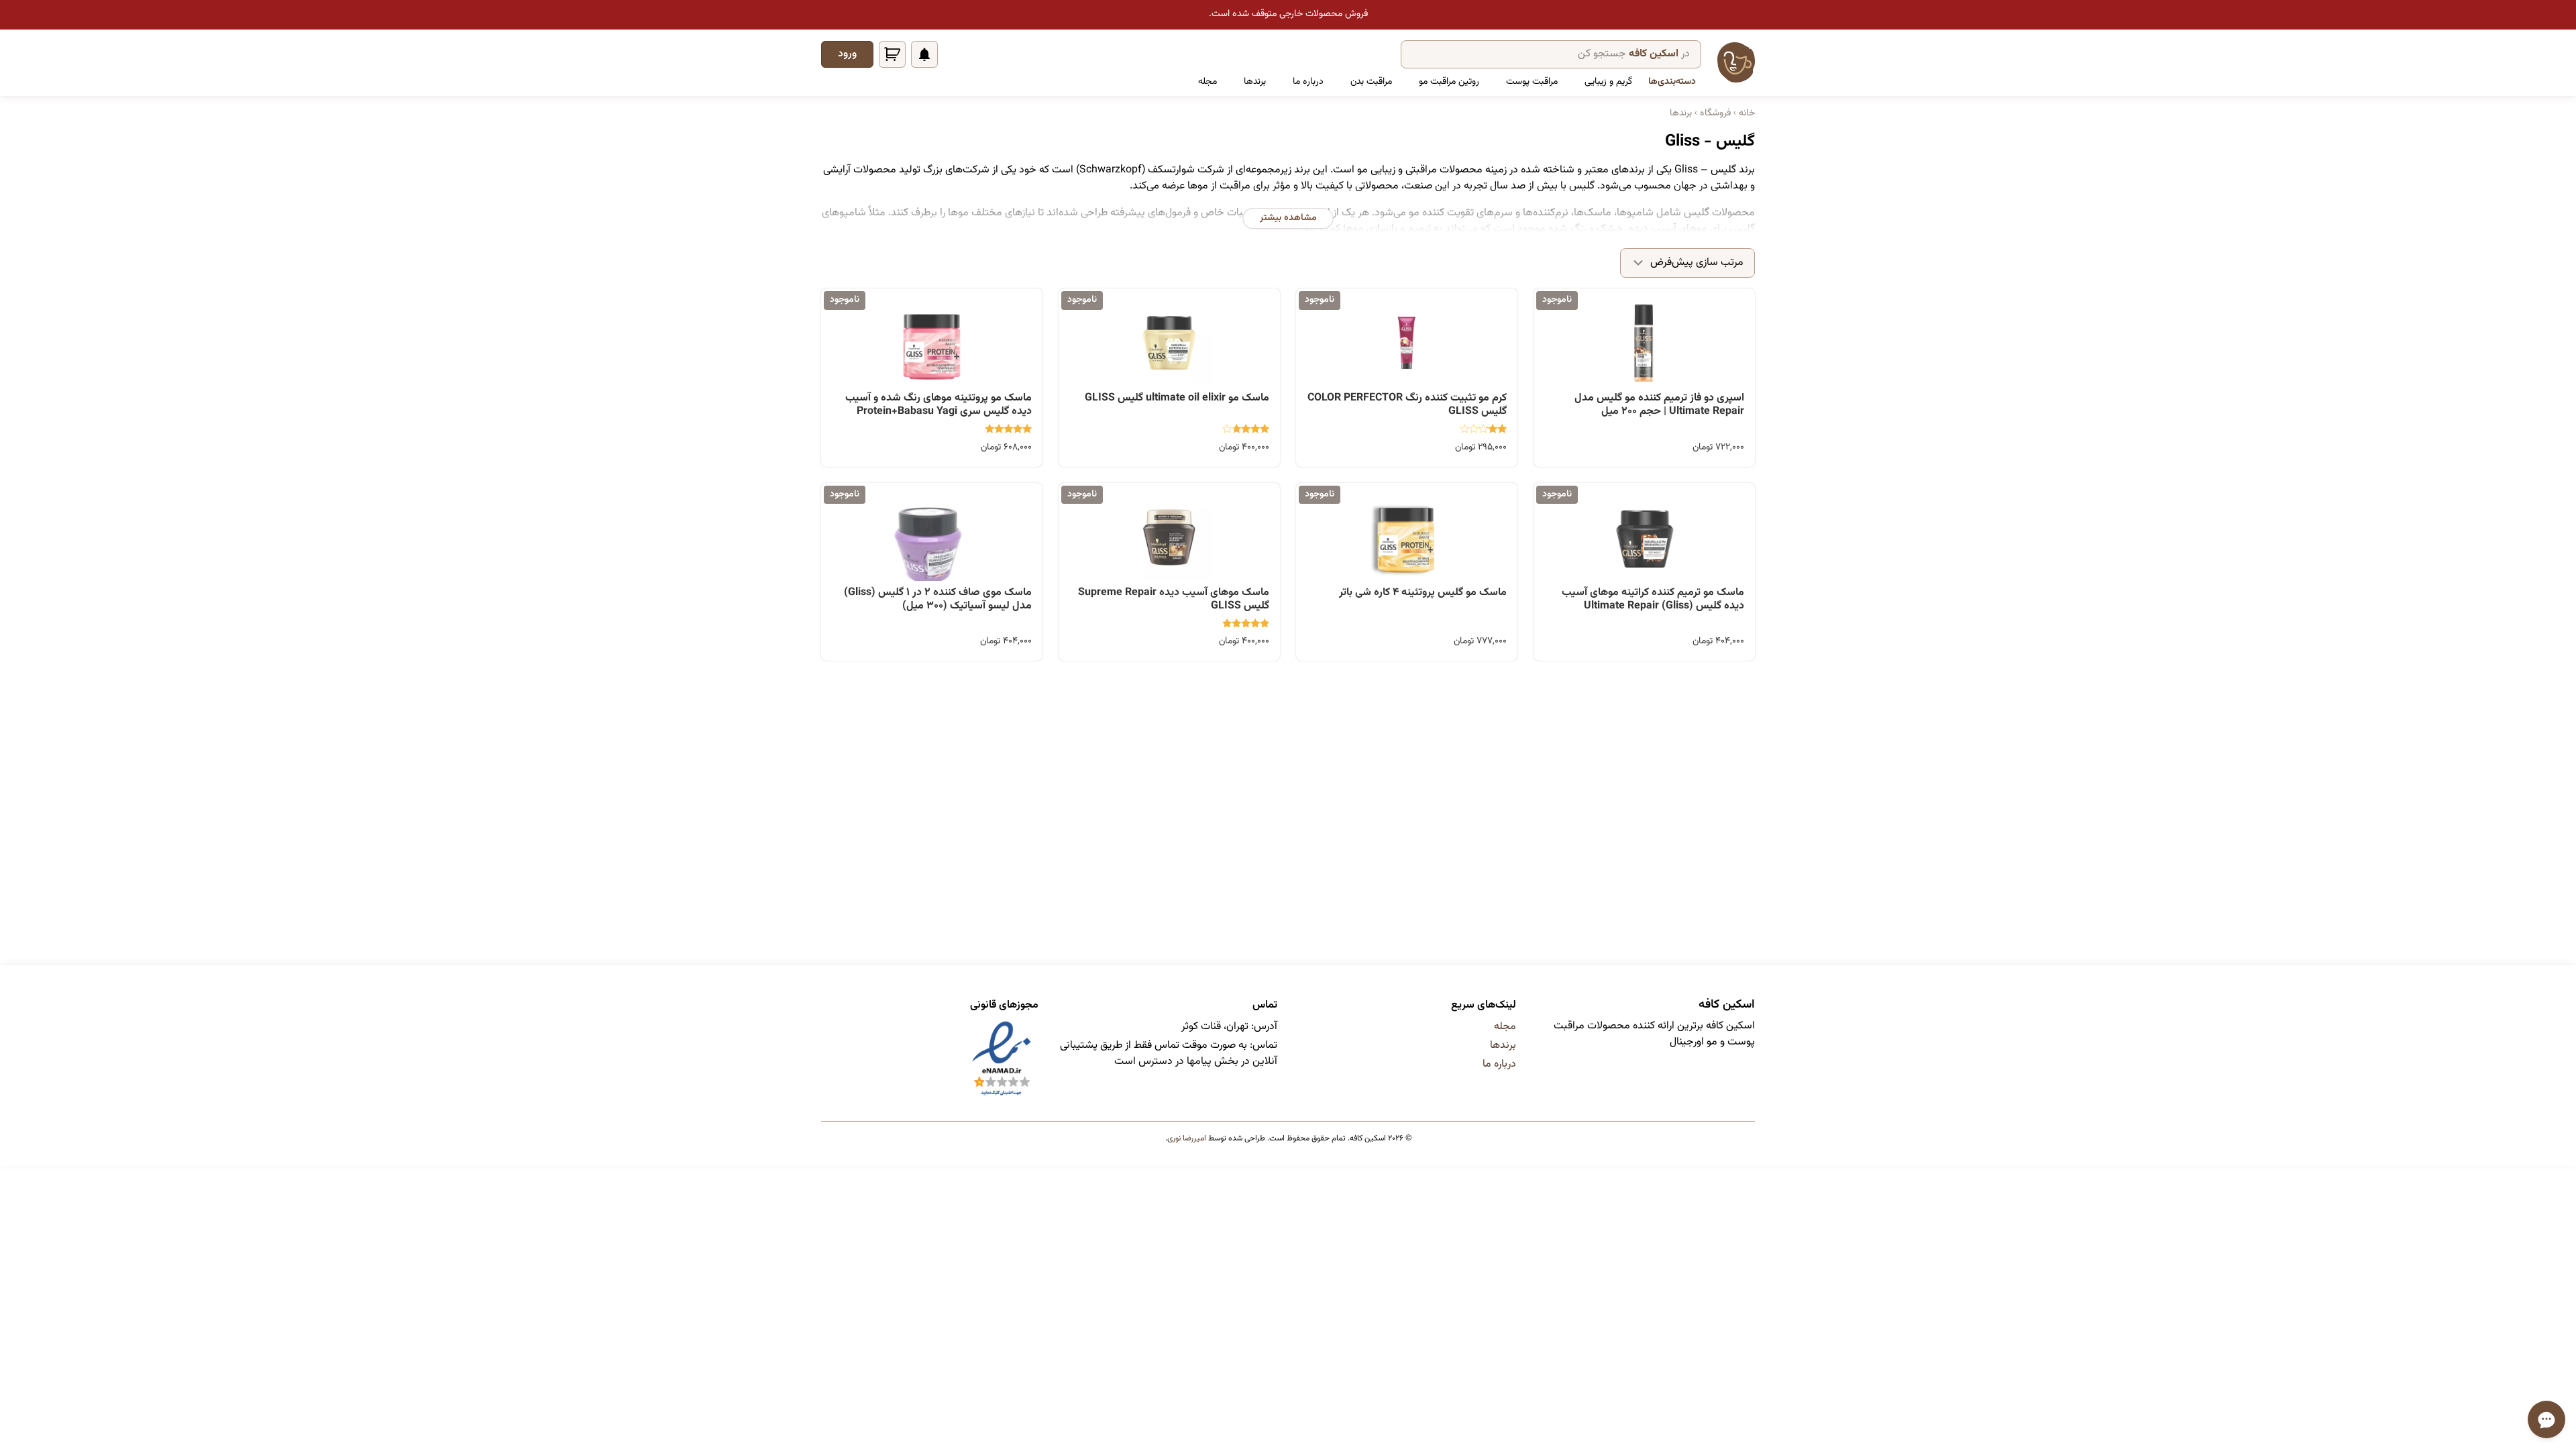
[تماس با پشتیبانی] (2546, 1419)
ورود (847, 54)
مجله (1207, 82)
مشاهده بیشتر (1288, 218)
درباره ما (1308, 82)
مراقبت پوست (1532, 82)
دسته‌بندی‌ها (1672, 82)
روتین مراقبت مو (1449, 82)
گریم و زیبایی (1608, 82)
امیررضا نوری (1187, 1138)
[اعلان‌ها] (924, 54)
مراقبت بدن (1371, 82)
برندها (1255, 82)
